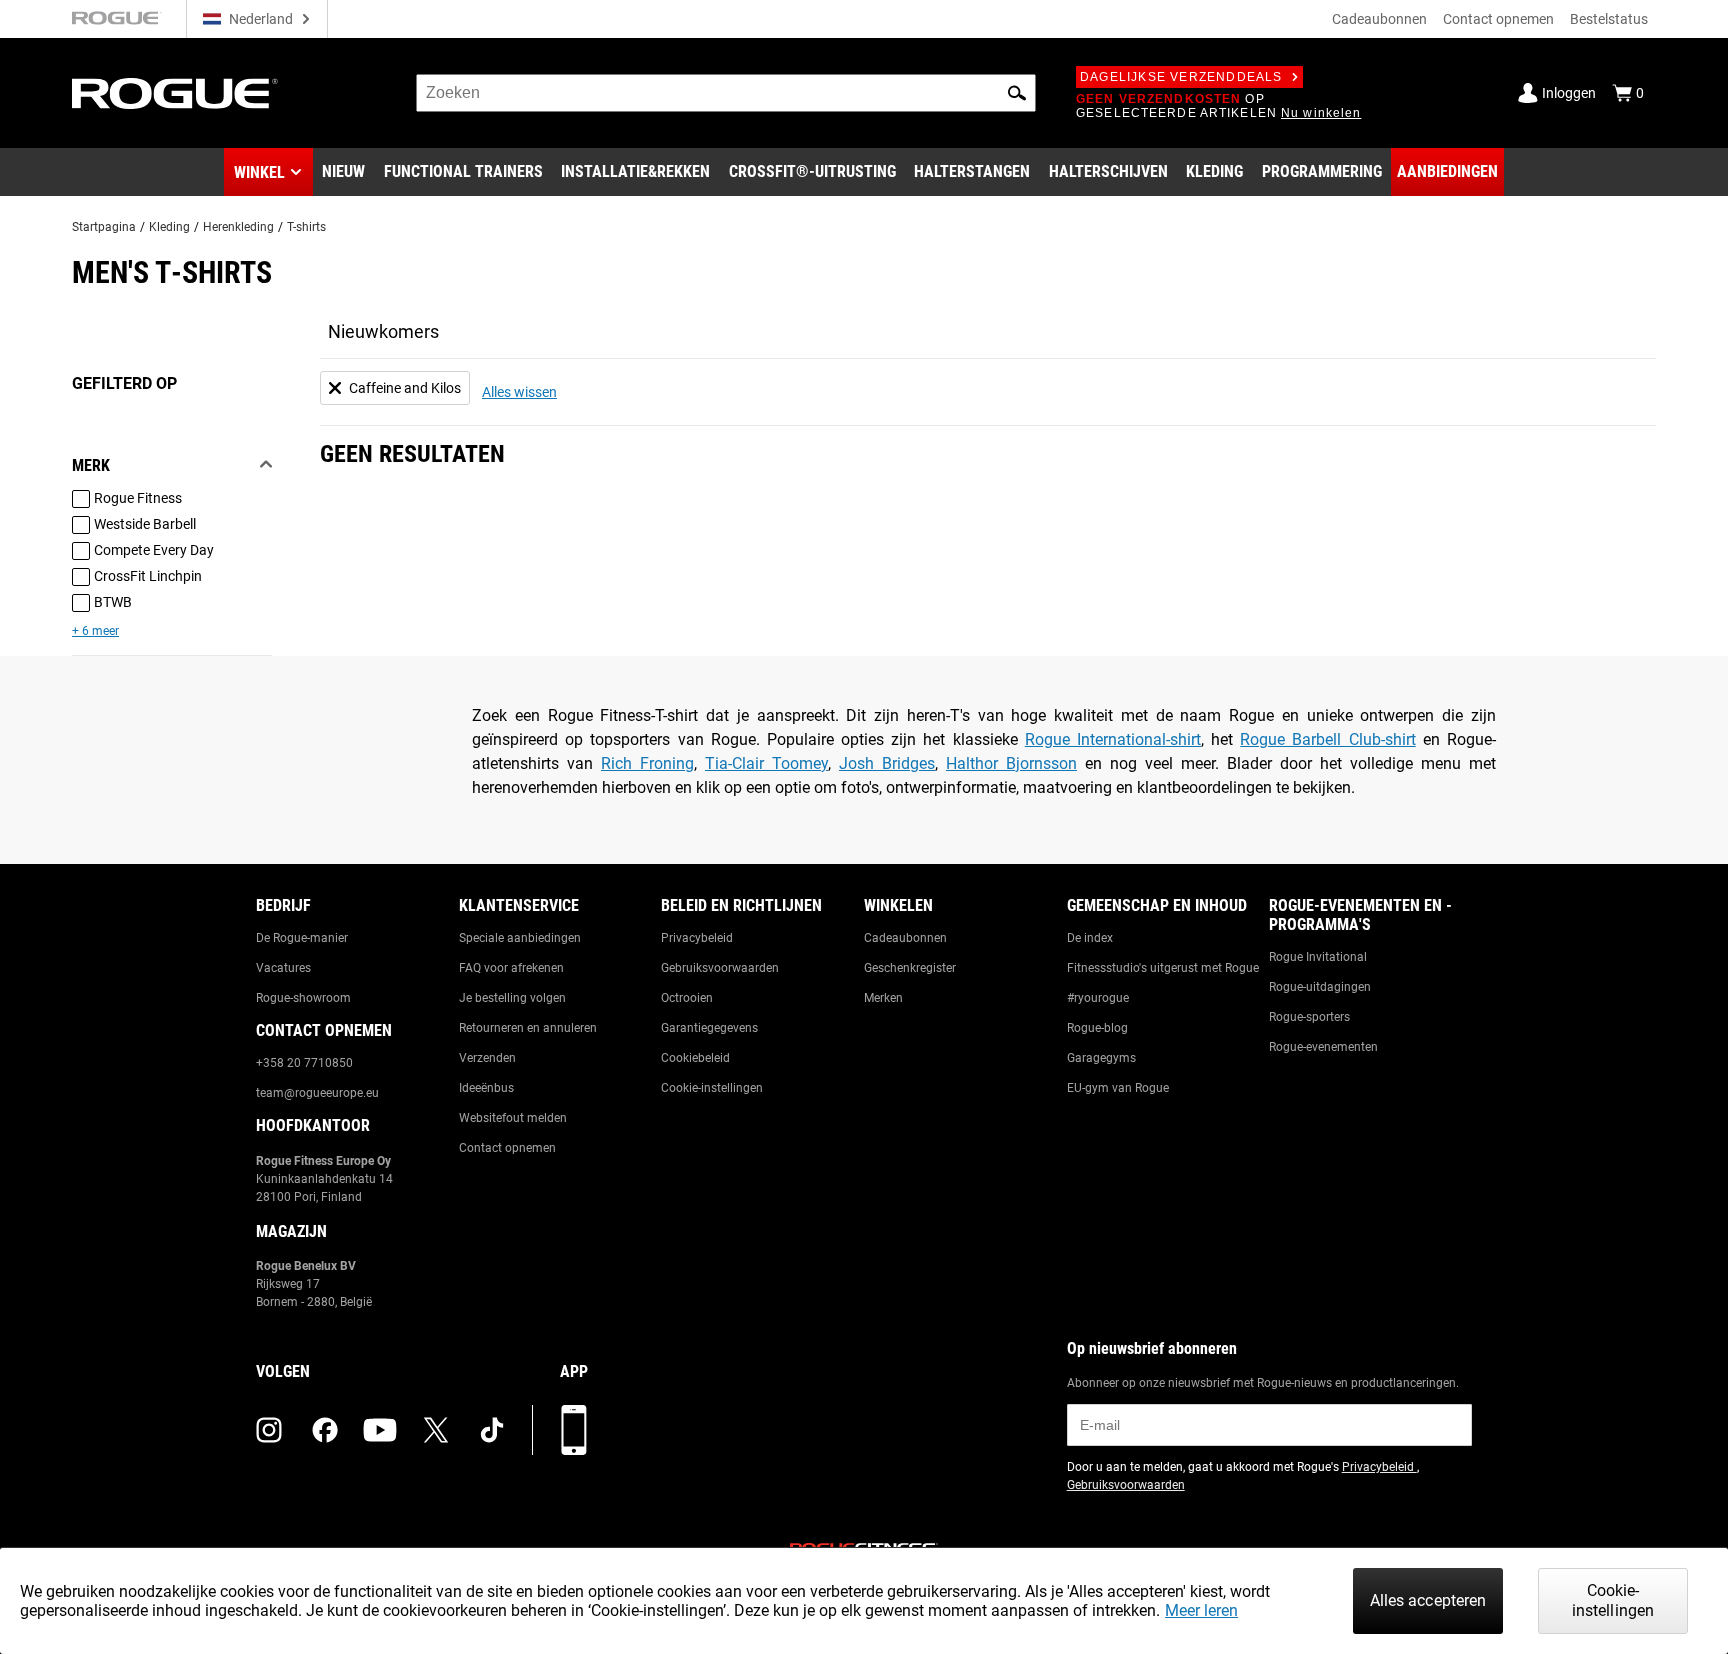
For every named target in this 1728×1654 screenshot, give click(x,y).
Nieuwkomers (383, 331)
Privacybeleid (697, 938)
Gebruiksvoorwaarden (720, 968)
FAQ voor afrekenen (511, 968)
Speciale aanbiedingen (520, 938)
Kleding (169, 227)
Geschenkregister (910, 968)
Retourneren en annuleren (528, 1028)
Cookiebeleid (695, 1058)
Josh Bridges (887, 763)
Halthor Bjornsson (1011, 763)
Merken (883, 998)
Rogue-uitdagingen (1320, 987)
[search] (726, 93)
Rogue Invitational (1318, 957)
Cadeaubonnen (1379, 19)
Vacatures (283, 968)
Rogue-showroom (303, 998)
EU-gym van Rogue (1118, 1088)
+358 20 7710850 (304, 1063)
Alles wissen (519, 392)
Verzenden (487, 1058)
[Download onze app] (574, 1430)
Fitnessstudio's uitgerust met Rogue (1163, 968)
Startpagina (104, 227)
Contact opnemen (1498, 19)
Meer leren (1201, 1610)
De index (1090, 938)
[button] (1017, 93)
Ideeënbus (486, 1088)
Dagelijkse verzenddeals (1181, 77)
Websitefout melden (513, 1118)
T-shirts (306, 227)
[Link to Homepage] (175, 93)
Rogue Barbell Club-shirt (1327, 739)
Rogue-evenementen (1323, 1047)
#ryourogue (1098, 998)
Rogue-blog (1097, 1028)
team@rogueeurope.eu (317, 1093)
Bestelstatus (1609, 19)
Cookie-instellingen (712, 1088)
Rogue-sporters (1309, 1017)
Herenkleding (238, 227)
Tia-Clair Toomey (766, 763)
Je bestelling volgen (512, 998)
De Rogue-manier (302, 938)
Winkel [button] (259, 172)
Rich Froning (647, 763)
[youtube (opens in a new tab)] (380, 1430)
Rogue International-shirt (1113, 739)
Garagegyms (1101, 1058)
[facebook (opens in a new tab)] (325, 1430)
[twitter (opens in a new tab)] (436, 1430)
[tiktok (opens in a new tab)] (492, 1430)
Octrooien (687, 998)
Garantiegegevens (709, 1028)
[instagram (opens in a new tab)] (269, 1430)
